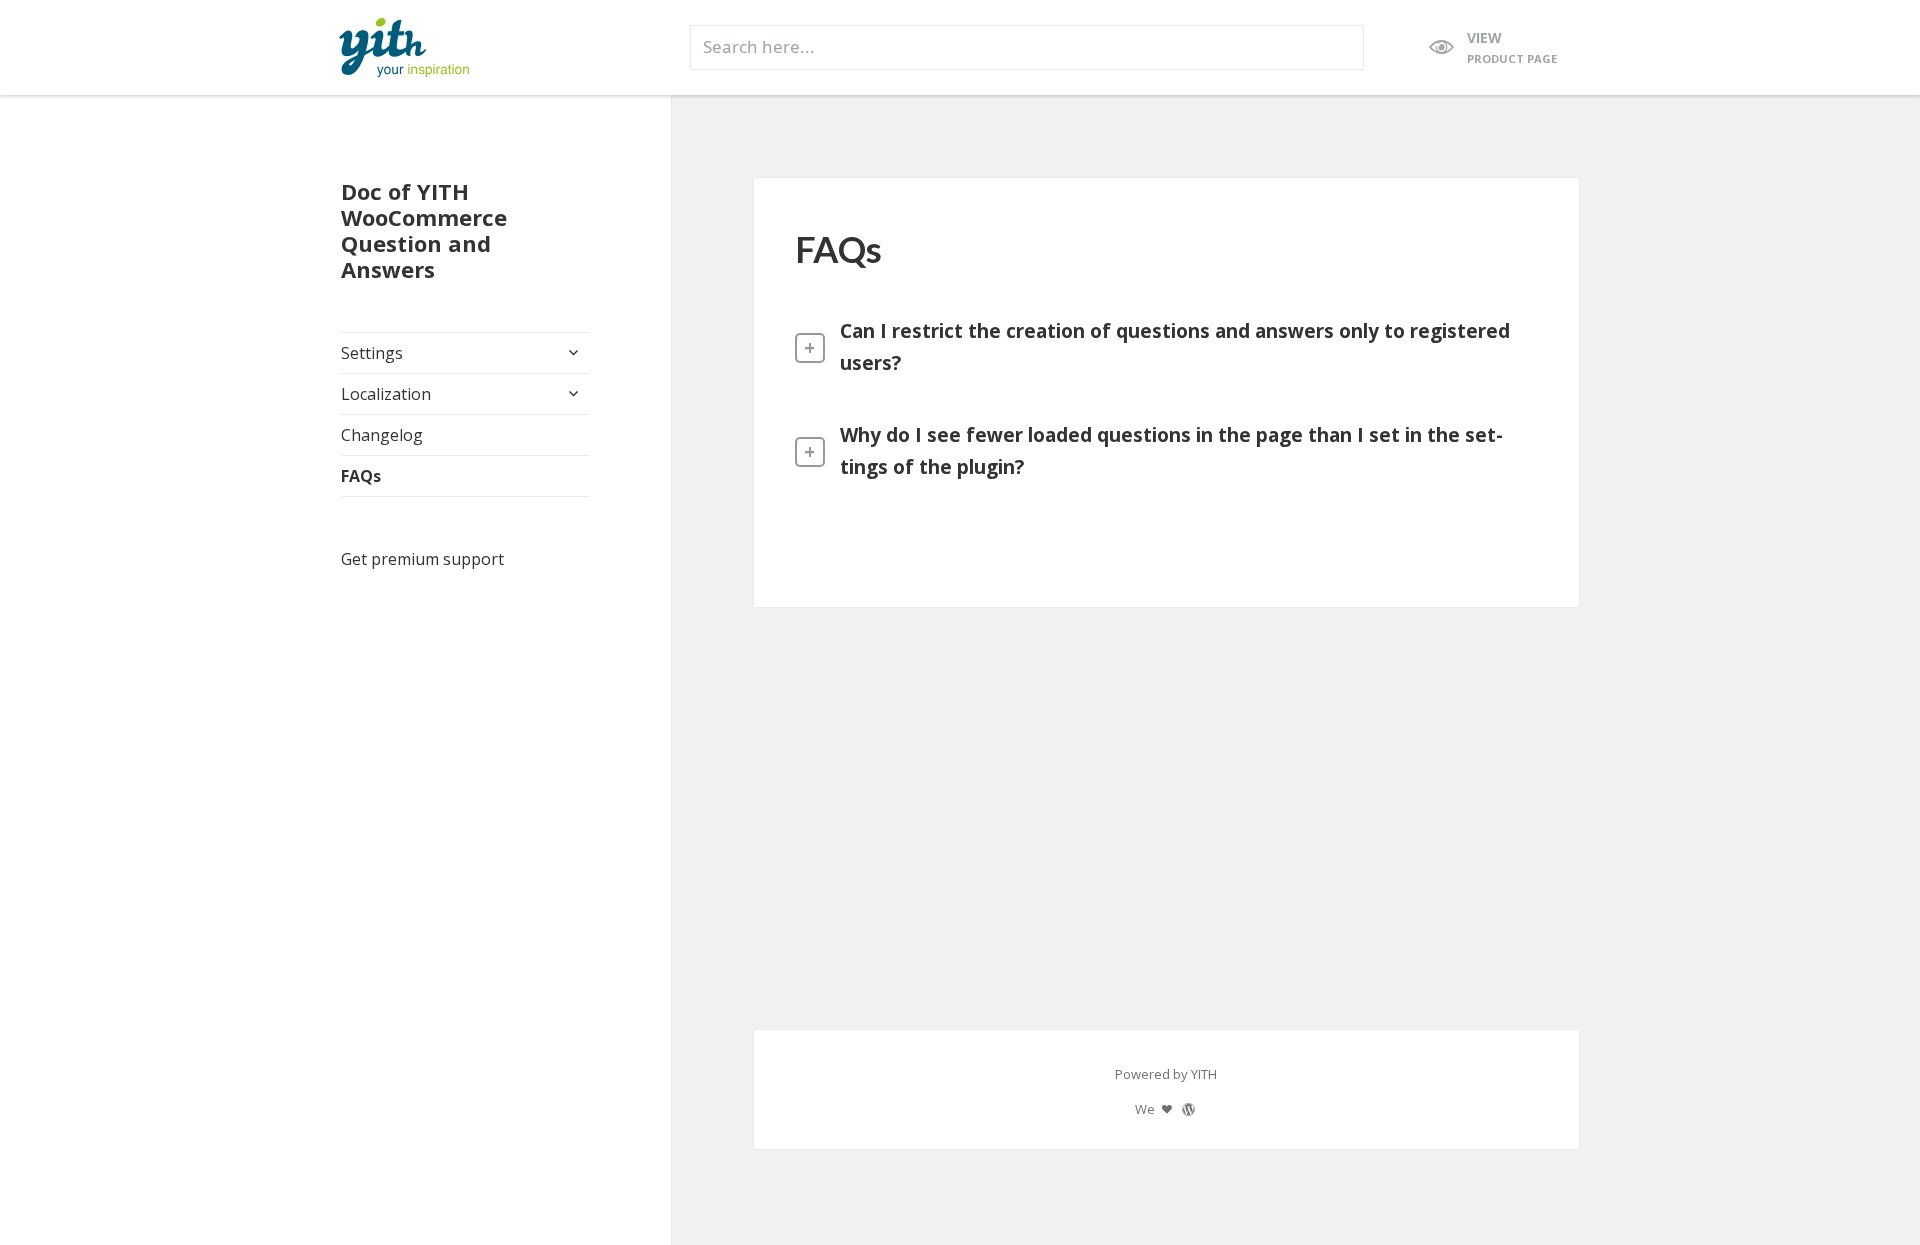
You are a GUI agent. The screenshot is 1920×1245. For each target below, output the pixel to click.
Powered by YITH (1166, 1074)
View (1512, 47)
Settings (372, 353)
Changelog (382, 435)
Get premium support (422, 559)
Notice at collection (88, 1172)
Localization (386, 394)
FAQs (361, 476)
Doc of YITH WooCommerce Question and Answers (424, 230)
